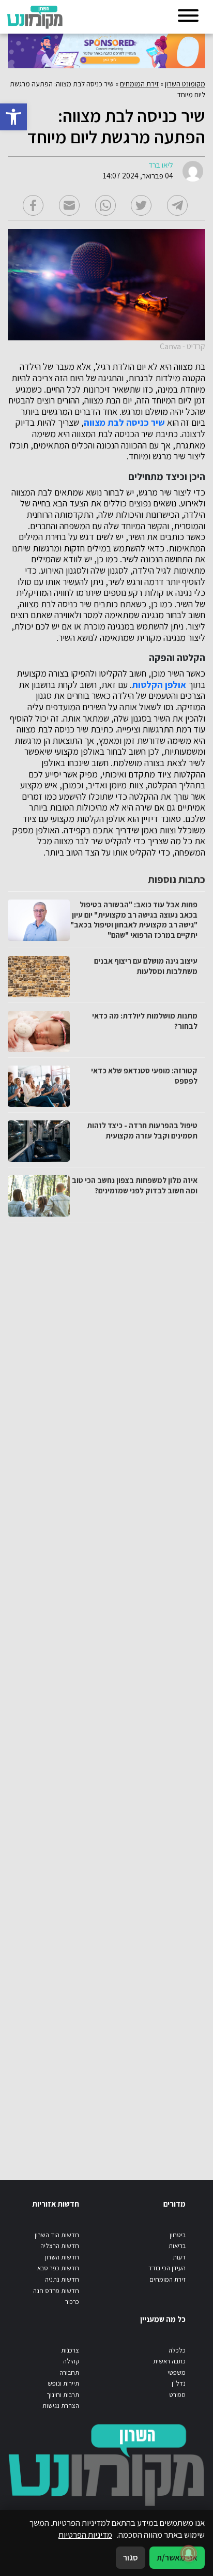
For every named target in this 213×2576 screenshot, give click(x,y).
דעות (179, 2257)
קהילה (71, 2361)
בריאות (177, 2246)
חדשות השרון (62, 2257)
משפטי (177, 2372)
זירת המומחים (139, 84)
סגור (131, 2557)
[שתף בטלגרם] (177, 205)
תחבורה (69, 2372)
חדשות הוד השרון (57, 2235)
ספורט (177, 2395)
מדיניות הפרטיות (85, 2535)
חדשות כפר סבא (58, 2268)
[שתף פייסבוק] (33, 205)
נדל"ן (179, 2383)
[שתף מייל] (69, 205)
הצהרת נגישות (61, 2406)
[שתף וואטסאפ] (105, 205)
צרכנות (70, 2350)
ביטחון (178, 2235)
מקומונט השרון (185, 84)
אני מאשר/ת (177, 2557)
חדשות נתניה (62, 2279)
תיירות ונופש (63, 2383)
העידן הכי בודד (167, 2268)
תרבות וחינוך (63, 2395)
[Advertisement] (105, 1691)
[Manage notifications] (189, 2553)
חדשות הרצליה (60, 2246)
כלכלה (177, 2350)
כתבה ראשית (169, 2361)
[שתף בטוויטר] (141, 205)
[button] (13, 117)
